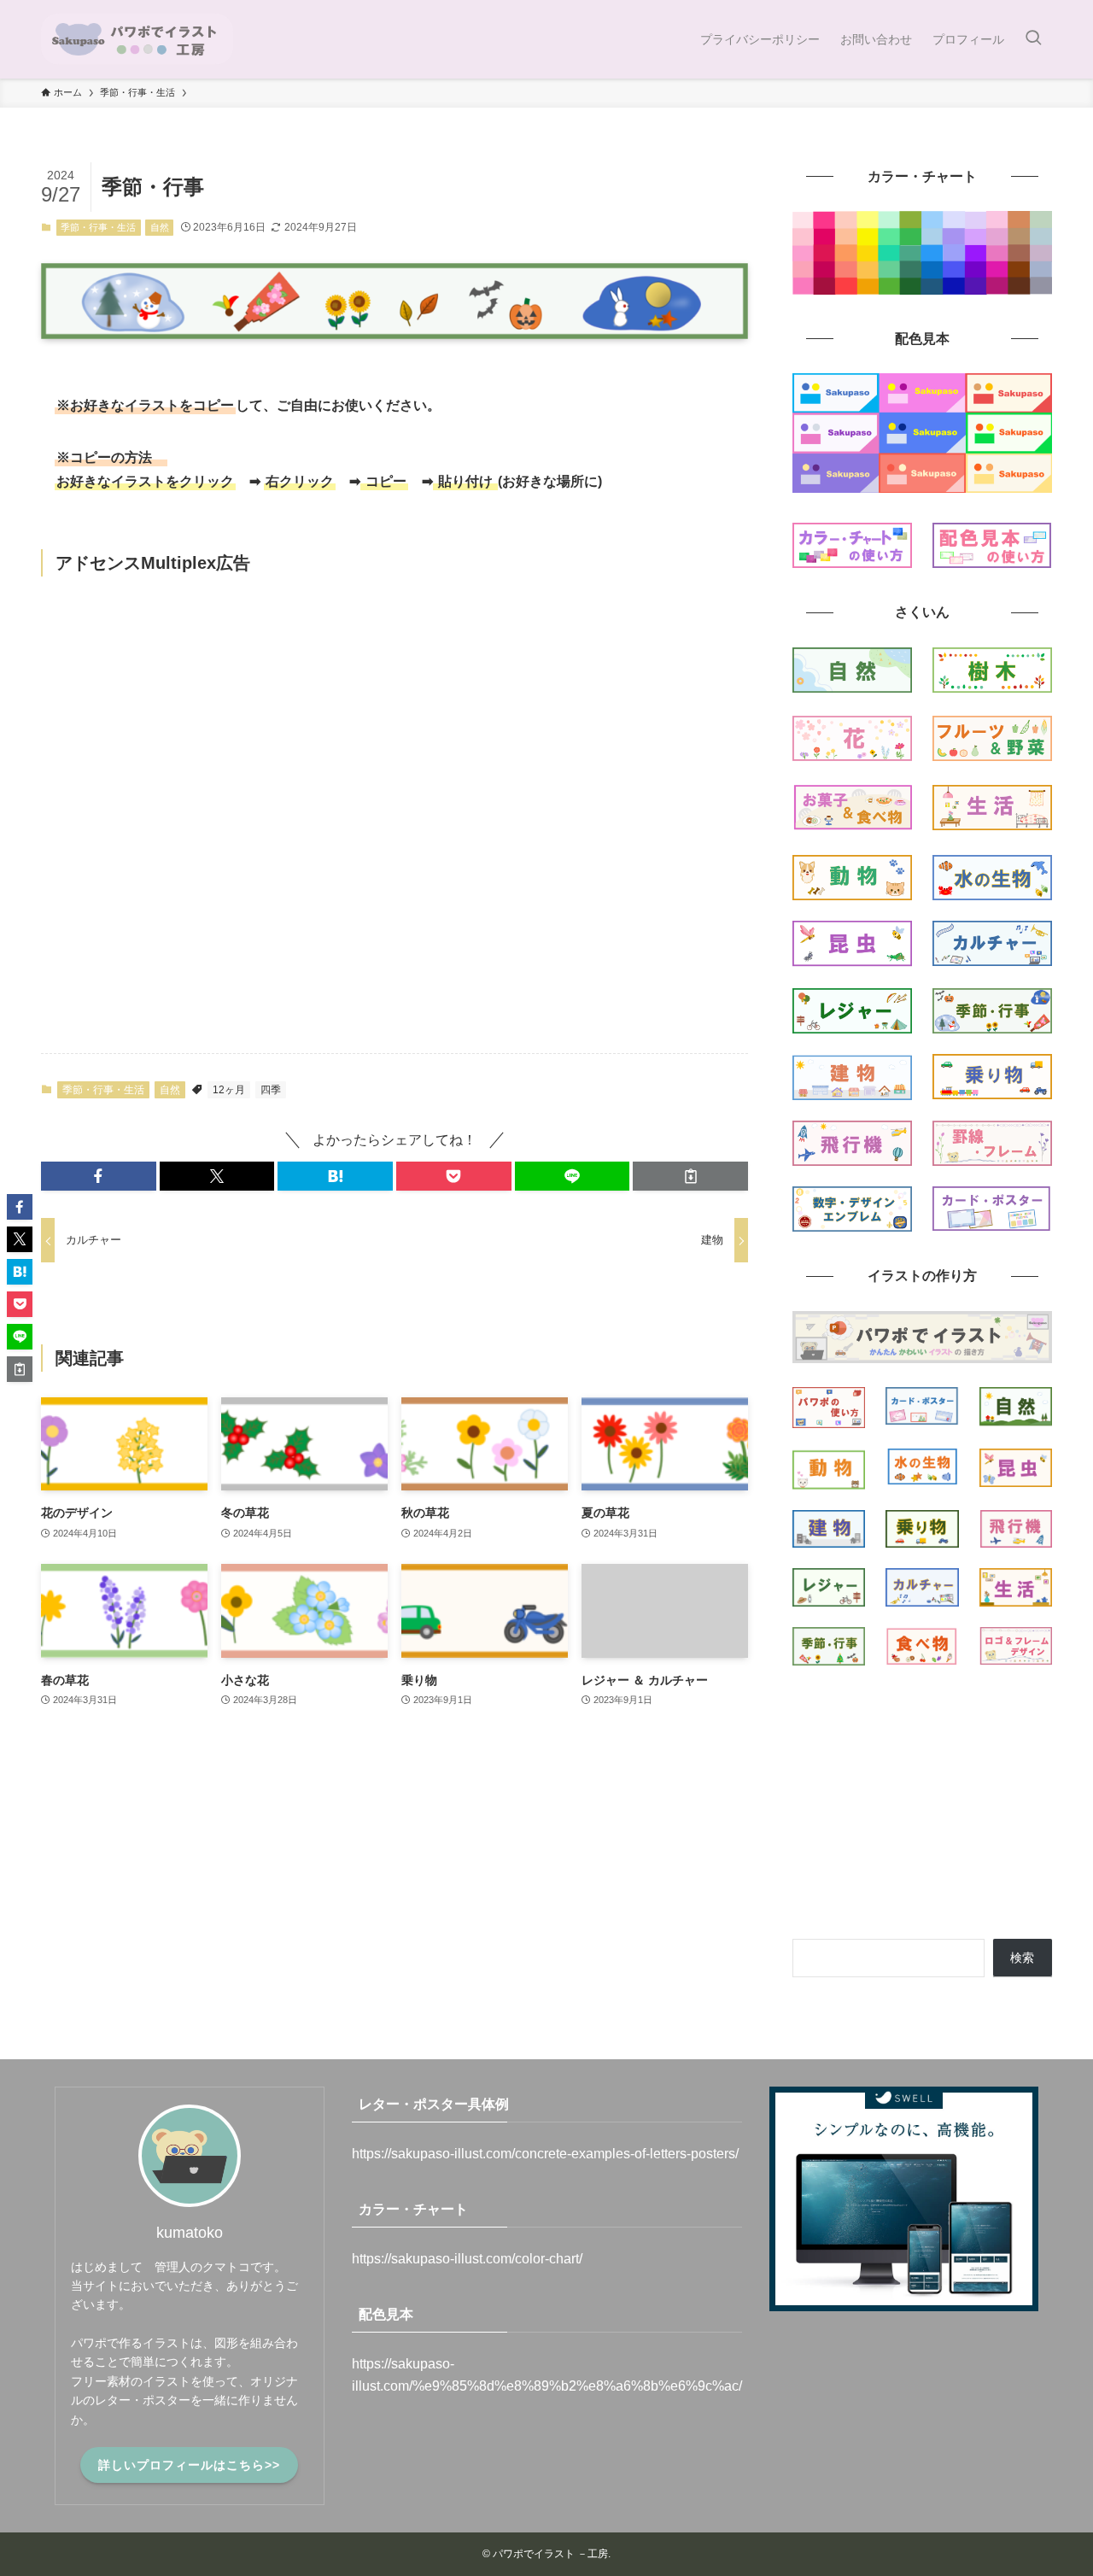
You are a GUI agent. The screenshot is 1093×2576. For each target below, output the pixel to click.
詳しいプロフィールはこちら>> (189, 2465)
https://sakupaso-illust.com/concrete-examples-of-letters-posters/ (545, 2154)
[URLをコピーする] (690, 1176)
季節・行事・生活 (98, 227)
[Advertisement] (395, 814)
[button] (99, 1176)
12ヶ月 (229, 1090)
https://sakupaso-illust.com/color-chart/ (467, 2259)
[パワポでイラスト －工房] (137, 39)
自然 (160, 227)
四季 (271, 1090)
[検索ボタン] (1033, 39)
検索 (1022, 1958)
